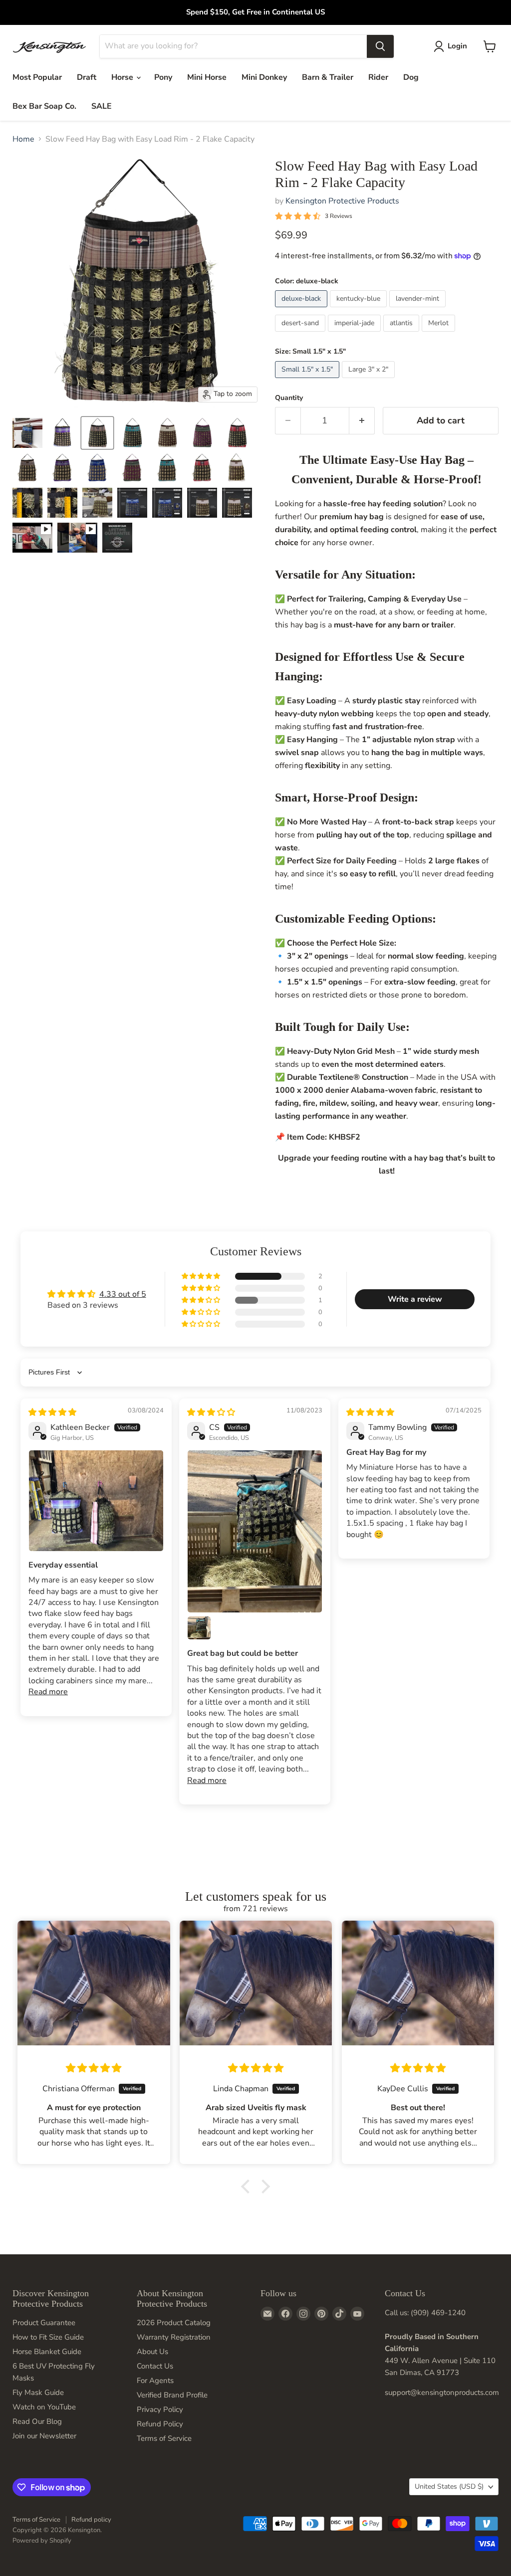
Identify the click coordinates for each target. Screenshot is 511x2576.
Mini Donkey (264, 77)
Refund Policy (160, 2424)
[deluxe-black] (302, 310)
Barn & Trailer (328, 77)
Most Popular (37, 77)
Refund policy (91, 2520)
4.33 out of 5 (123, 1294)
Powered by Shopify (42, 2541)
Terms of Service (164, 2438)
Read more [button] (48, 1692)
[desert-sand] (301, 334)
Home (23, 139)
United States (449, 2486)
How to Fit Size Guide (48, 2337)
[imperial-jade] (356, 334)
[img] (52, 1412)
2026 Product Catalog (174, 2323)
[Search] (380, 46)
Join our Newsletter (44, 2436)
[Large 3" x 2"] (370, 381)
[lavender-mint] (419, 310)
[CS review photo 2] (199, 1628)
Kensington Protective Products (342, 201)
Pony (163, 77)
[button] (202, 1276)
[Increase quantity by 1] (362, 421)
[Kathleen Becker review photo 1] (96, 1501)
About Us (152, 2352)
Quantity (289, 398)
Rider (378, 77)
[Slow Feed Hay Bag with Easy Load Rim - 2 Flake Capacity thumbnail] (32, 538)
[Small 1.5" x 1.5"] (308, 381)
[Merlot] (440, 334)
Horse (123, 77)
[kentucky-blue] (360, 310)
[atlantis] (402, 334)
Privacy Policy (160, 2409)
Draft (87, 77)
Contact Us (155, 2366)
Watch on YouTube (44, 2407)
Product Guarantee (44, 2323)
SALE (102, 106)
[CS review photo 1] (255, 1531)
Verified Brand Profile (172, 2395)
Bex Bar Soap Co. (44, 106)
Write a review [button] (415, 1299)
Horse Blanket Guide (47, 2352)
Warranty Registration (174, 2337)
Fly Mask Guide (38, 2392)
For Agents (155, 2380)
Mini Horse (207, 77)
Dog (411, 77)
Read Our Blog (37, 2421)
